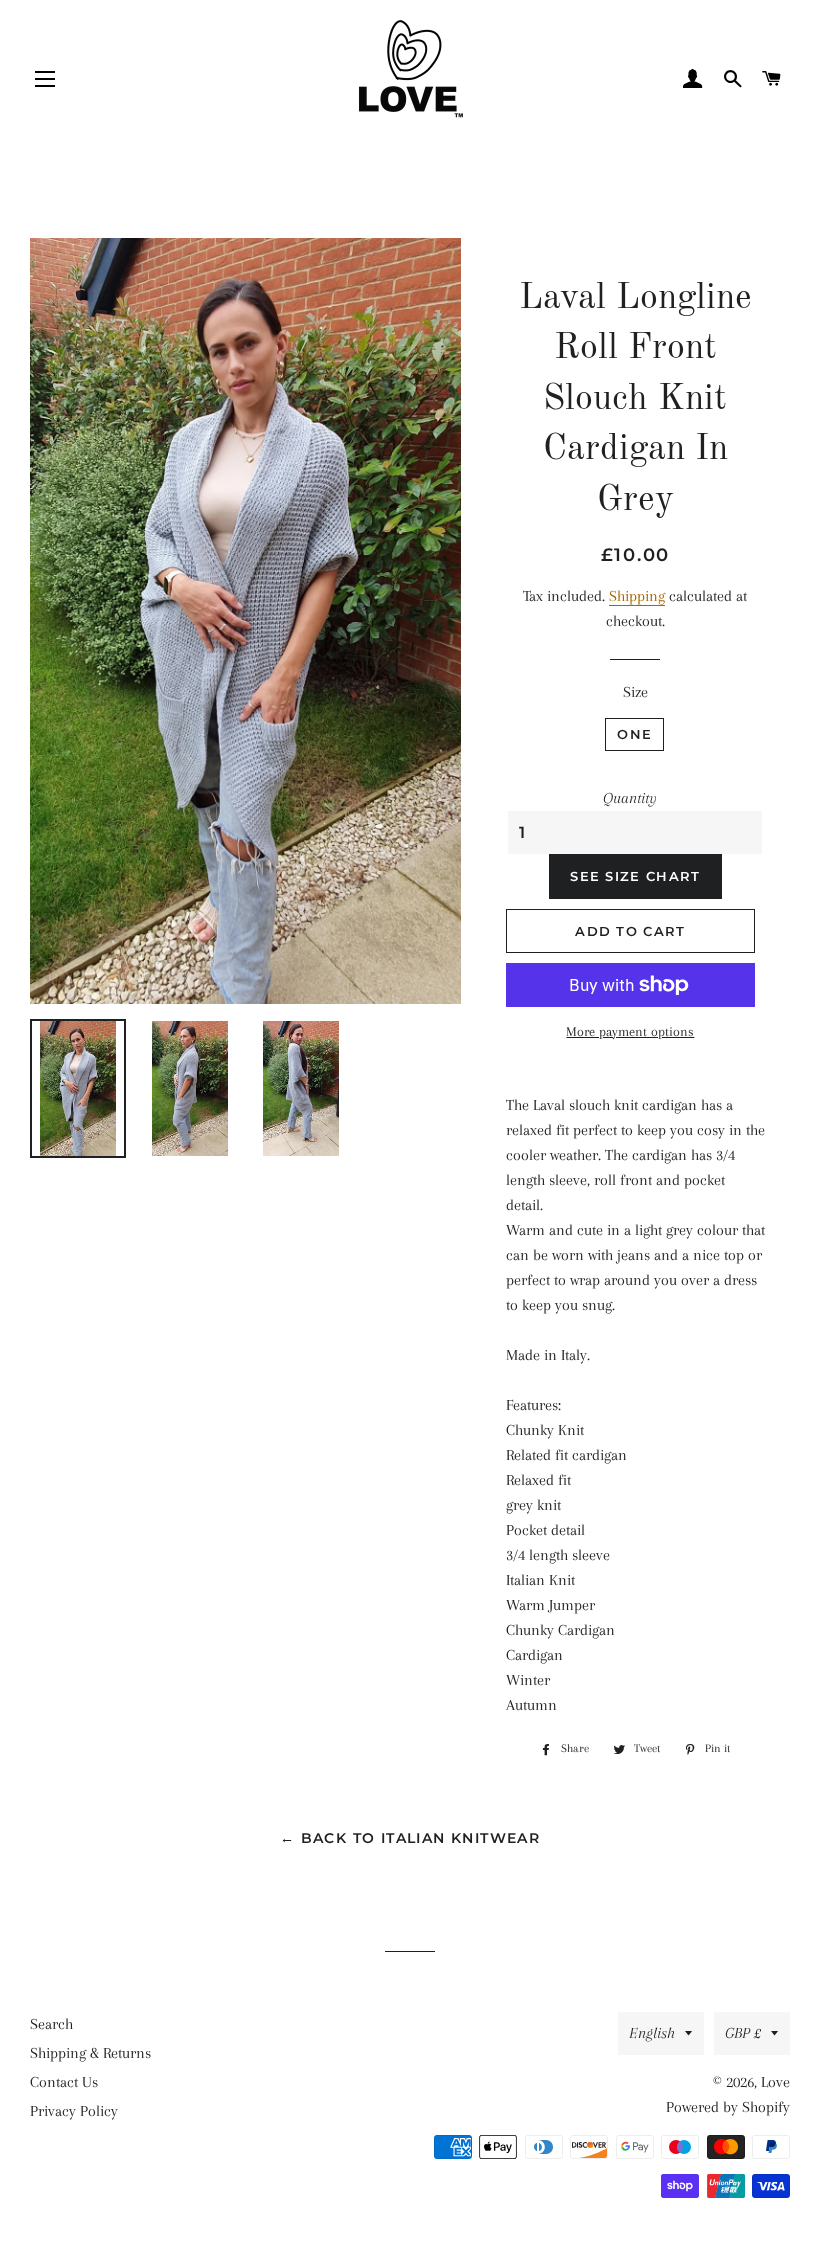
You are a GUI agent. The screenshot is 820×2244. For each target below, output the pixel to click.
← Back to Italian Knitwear (410, 1838)
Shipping (637, 596)
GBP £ (743, 2033)
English (652, 2033)
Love (775, 2082)
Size (635, 692)
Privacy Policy (74, 2111)
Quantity (630, 798)
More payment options (630, 1031)
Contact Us (64, 2082)
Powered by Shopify (728, 2107)
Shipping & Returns (90, 2053)
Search (51, 2024)
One (634, 734)
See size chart (635, 876)
